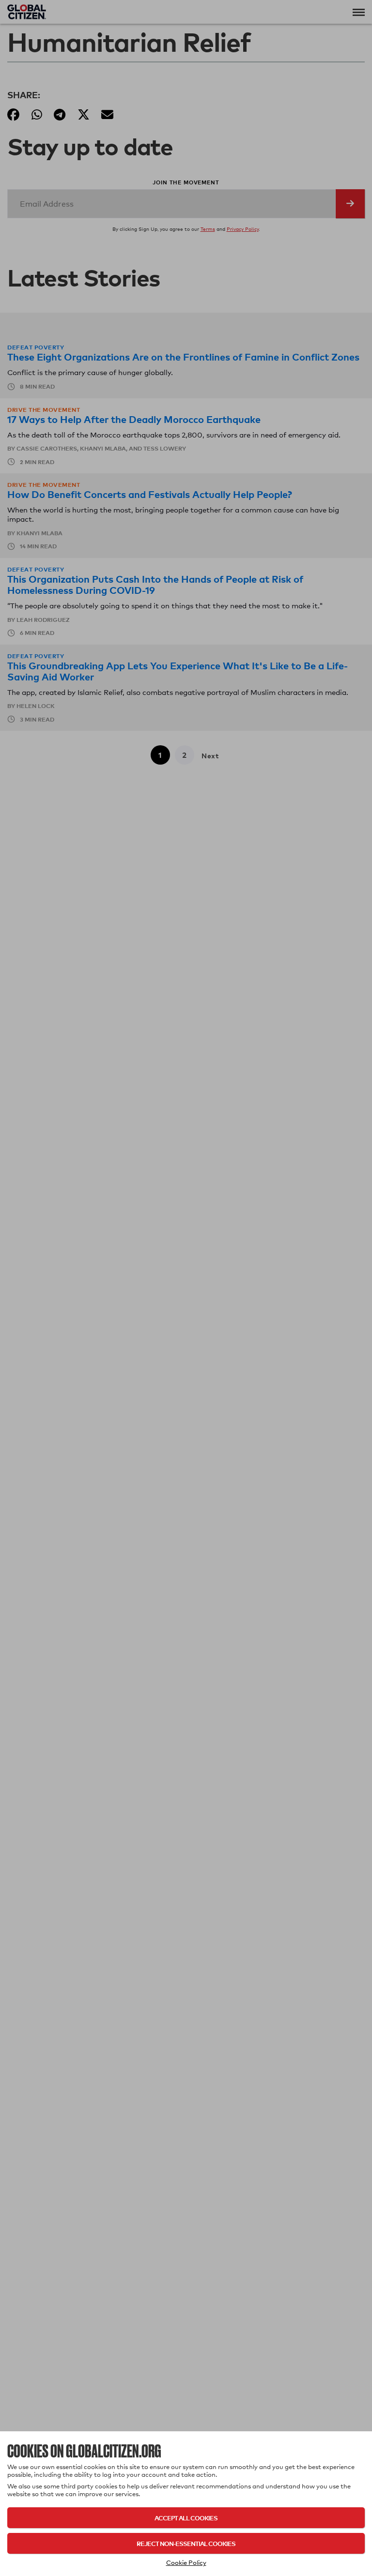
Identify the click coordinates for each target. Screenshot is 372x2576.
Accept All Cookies (186, 2518)
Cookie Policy (186, 2562)
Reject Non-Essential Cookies (186, 2543)
